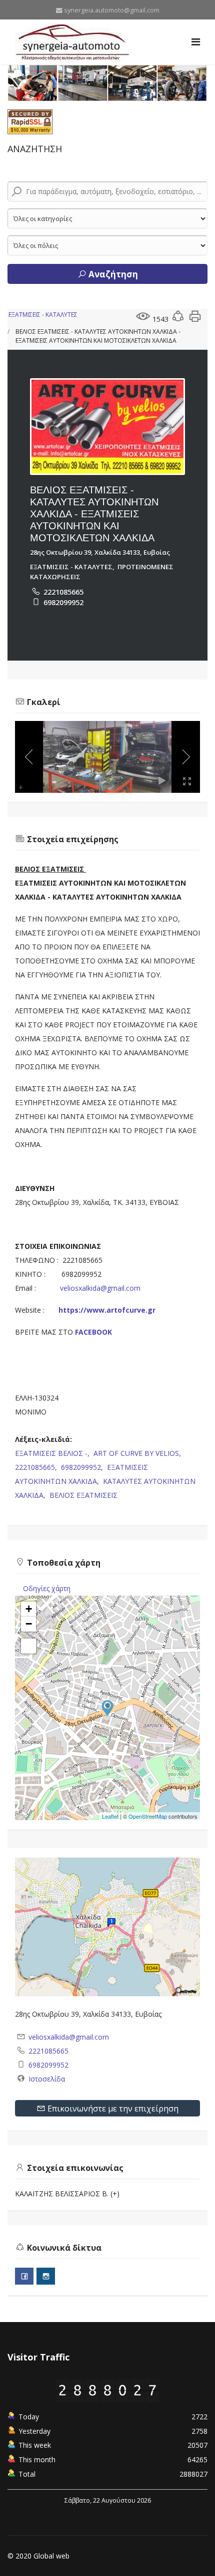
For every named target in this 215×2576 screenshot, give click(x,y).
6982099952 (63, 602)
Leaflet (110, 1816)
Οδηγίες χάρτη (47, 1588)
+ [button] (29, 1609)
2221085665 (63, 592)
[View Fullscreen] (28, 1646)
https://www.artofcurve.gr (107, 1310)
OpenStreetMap (148, 1816)
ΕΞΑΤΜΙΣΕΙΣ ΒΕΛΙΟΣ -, (53, 1453)
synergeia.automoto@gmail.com (112, 10)
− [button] (29, 1624)
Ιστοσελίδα (47, 2079)
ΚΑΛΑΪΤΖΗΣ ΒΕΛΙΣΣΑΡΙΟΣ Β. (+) (67, 2194)
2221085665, (37, 1467)
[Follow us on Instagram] (46, 2276)
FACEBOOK (92, 1332)
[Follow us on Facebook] (24, 2276)
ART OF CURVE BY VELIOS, (138, 1453)
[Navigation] (196, 42)
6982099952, (83, 1467)
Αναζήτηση (112, 274)
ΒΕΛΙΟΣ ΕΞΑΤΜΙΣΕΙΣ (83, 1495)
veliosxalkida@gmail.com (101, 1288)
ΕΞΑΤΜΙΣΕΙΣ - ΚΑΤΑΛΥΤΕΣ (43, 315)
